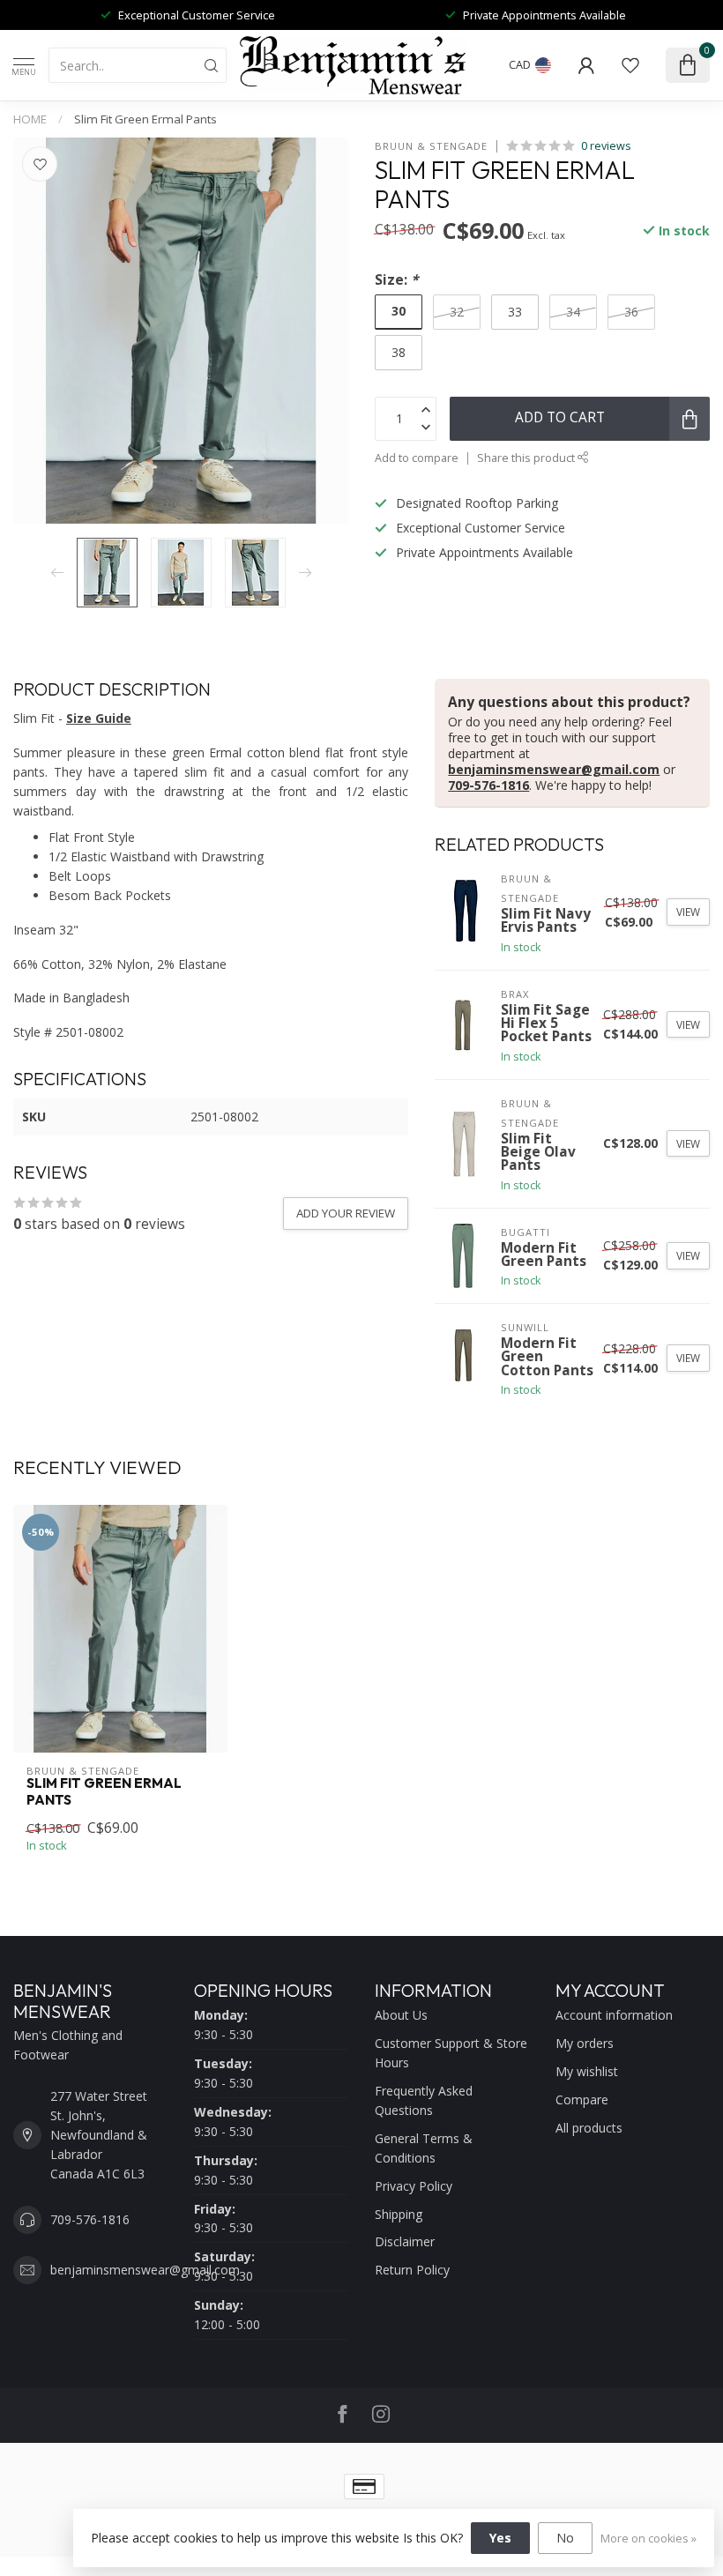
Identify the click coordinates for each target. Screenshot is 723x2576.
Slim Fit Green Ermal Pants (145, 119)
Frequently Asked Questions (424, 2100)
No (565, 2538)
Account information (614, 2015)
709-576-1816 (488, 785)
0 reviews (606, 146)
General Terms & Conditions (424, 2148)
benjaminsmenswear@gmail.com (554, 769)
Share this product (527, 458)
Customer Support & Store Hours (451, 2053)
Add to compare (417, 458)
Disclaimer (405, 2241)
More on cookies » (648, 2539)
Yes (500, 2538)
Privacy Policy (414, 2186)
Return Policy (412, 2270)
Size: (396, 280)
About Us (401, 2015)
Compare (582, 2100)
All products (589, 2128)
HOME (30, 119)
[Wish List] (630, 65)
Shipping (399, 2214)
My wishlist (587, 2071)
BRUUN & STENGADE (431, 146)
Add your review (346, 1213)
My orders (585, 2043)
